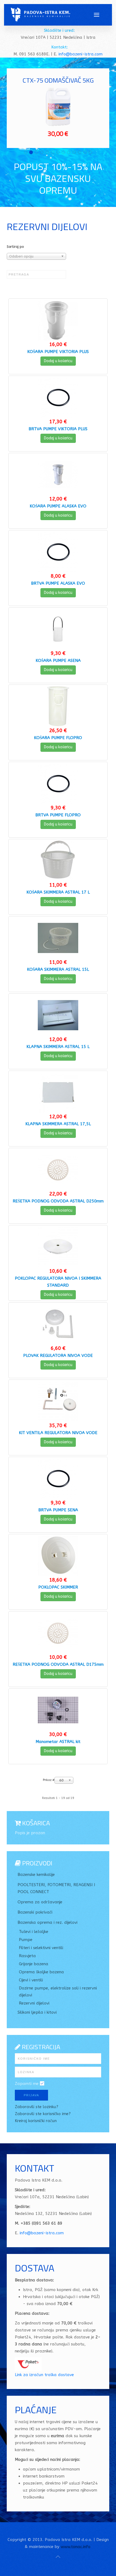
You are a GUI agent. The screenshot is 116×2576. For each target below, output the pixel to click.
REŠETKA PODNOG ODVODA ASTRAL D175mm (58, 1664)
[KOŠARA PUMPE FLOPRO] (58, 706)
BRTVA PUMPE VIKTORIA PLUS (58, 429)
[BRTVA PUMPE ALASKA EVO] (58, 552)
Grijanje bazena (34, 1964)
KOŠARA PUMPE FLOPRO (58, 738)
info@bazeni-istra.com (81, 54)
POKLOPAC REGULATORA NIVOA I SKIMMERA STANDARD (58, 1282)
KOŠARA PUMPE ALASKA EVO (58, 506)
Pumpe (26, 1940)
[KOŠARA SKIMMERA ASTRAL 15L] (58, 938)
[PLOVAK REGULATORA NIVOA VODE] (58, 1324)
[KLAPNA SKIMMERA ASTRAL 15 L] (58, 1015)
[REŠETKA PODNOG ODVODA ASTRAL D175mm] (58, 1633)
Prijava (31, 2095)
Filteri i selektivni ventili (41, 1948)
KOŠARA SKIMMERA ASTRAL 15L (58, 969)
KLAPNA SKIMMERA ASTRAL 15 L (58, 1047)
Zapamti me (27, 2084)
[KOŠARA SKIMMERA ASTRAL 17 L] (58, 860)
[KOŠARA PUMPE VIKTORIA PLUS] (58, 320)
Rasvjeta (27, 1956)
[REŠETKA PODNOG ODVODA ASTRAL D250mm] (58, 1169)
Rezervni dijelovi (34, 2003)
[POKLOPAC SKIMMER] (58, 1555)
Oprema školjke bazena (41, 1972)
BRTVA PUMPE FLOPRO (58, 815)
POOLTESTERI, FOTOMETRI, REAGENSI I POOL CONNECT (56, 1888)
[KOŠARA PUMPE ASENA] (58, 629)
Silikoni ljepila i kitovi (37, 2012)
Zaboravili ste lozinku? (37, 2107)
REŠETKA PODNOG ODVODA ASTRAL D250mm (58, 1201)
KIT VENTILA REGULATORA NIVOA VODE (58, 1433)
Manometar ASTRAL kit (58, 1742)
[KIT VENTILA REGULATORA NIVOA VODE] (58, 1401)
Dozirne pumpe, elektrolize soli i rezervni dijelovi (58, 1992)
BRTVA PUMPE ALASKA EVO (58, 583)
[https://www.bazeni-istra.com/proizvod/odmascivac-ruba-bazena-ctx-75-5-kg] (58, 107)
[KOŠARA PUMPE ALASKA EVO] (58, 474)
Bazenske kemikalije (36, 1875)
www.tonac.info (76, 2547)
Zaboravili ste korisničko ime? (43, 2114)
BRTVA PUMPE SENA (58, 1510)
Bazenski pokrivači (35, 1912)
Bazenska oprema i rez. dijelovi (47, 1922)
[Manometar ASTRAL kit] (58, 1710)
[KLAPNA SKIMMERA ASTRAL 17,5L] (58, 1092)
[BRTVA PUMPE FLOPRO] (58, 783)
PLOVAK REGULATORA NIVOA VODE (58, 1356)
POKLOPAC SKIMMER (58, 1587)
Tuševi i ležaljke (34, 1932)
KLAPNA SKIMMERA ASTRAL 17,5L (58, 1124)
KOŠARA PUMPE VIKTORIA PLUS (58, 352)
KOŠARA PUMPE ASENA (58, 661)
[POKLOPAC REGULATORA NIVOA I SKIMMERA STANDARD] (58, 1247)
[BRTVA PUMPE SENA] (58, 1478)
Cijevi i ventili (31, 1980)
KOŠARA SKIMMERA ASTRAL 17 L (58, 892)
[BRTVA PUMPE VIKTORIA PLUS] (58, 397)
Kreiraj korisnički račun (36, 2121)
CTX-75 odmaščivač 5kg (58, 80)
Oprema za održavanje (40, 1902)
